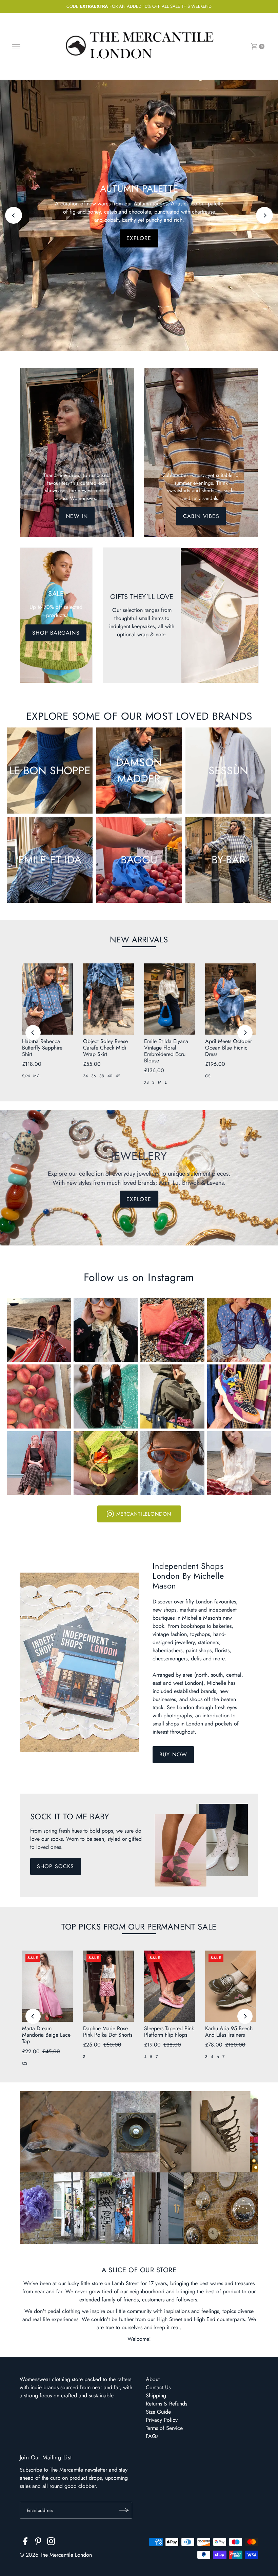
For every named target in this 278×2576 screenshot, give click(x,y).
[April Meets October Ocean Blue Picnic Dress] (231, 999)
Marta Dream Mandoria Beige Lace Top (46, 2035)
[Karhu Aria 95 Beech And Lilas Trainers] (231, 1986)
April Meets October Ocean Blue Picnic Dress (229, 1048)
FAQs (152, 2436)
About (153, 2379)
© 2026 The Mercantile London (56, 2555)
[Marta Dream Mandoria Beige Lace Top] (47, 1986)
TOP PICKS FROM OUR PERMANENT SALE (139, 1927)
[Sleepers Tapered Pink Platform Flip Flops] (170, 1986)
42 (118, 1076)
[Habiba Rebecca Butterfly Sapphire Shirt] (47, 999)
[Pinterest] (38, 2542)
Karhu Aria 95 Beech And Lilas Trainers (229, 2032)
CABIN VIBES (201, 516)
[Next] (264, 215)
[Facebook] (25, 2542)
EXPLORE (139, 1199)
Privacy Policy (162, 2420)
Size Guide (158, 2412)
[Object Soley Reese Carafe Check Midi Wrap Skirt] (108, 999)
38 (102, 1076)
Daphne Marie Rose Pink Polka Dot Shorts (108, 2032)
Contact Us (158, 2387)
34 (85, 1076)
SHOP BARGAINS (56, 633)
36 (94, 1076)
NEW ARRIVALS (139, 940)
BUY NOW (173, 1754)
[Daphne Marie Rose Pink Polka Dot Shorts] (108, 1986)
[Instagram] (51, 2542)
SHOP (139, 234)
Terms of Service (164, 2428)
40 (110, 1076)
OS (208, 1076)
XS (146, 1082)
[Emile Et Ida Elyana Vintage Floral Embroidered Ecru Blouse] (170, 999)
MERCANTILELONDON (144, 1514)
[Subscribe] (124, 2510)
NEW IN (77, 516)
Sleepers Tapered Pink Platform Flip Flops (169, 2032)
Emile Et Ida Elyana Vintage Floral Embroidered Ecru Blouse (166, 1051)
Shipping (156, 2395)
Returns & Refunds (166, 2404)
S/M (26, 1076)
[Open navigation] (16, 46)
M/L (37, 1076)
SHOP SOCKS (56, 1866)
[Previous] (14, 215)
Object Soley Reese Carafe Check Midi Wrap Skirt (105, 1048)
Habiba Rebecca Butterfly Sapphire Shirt (42, 1048)
